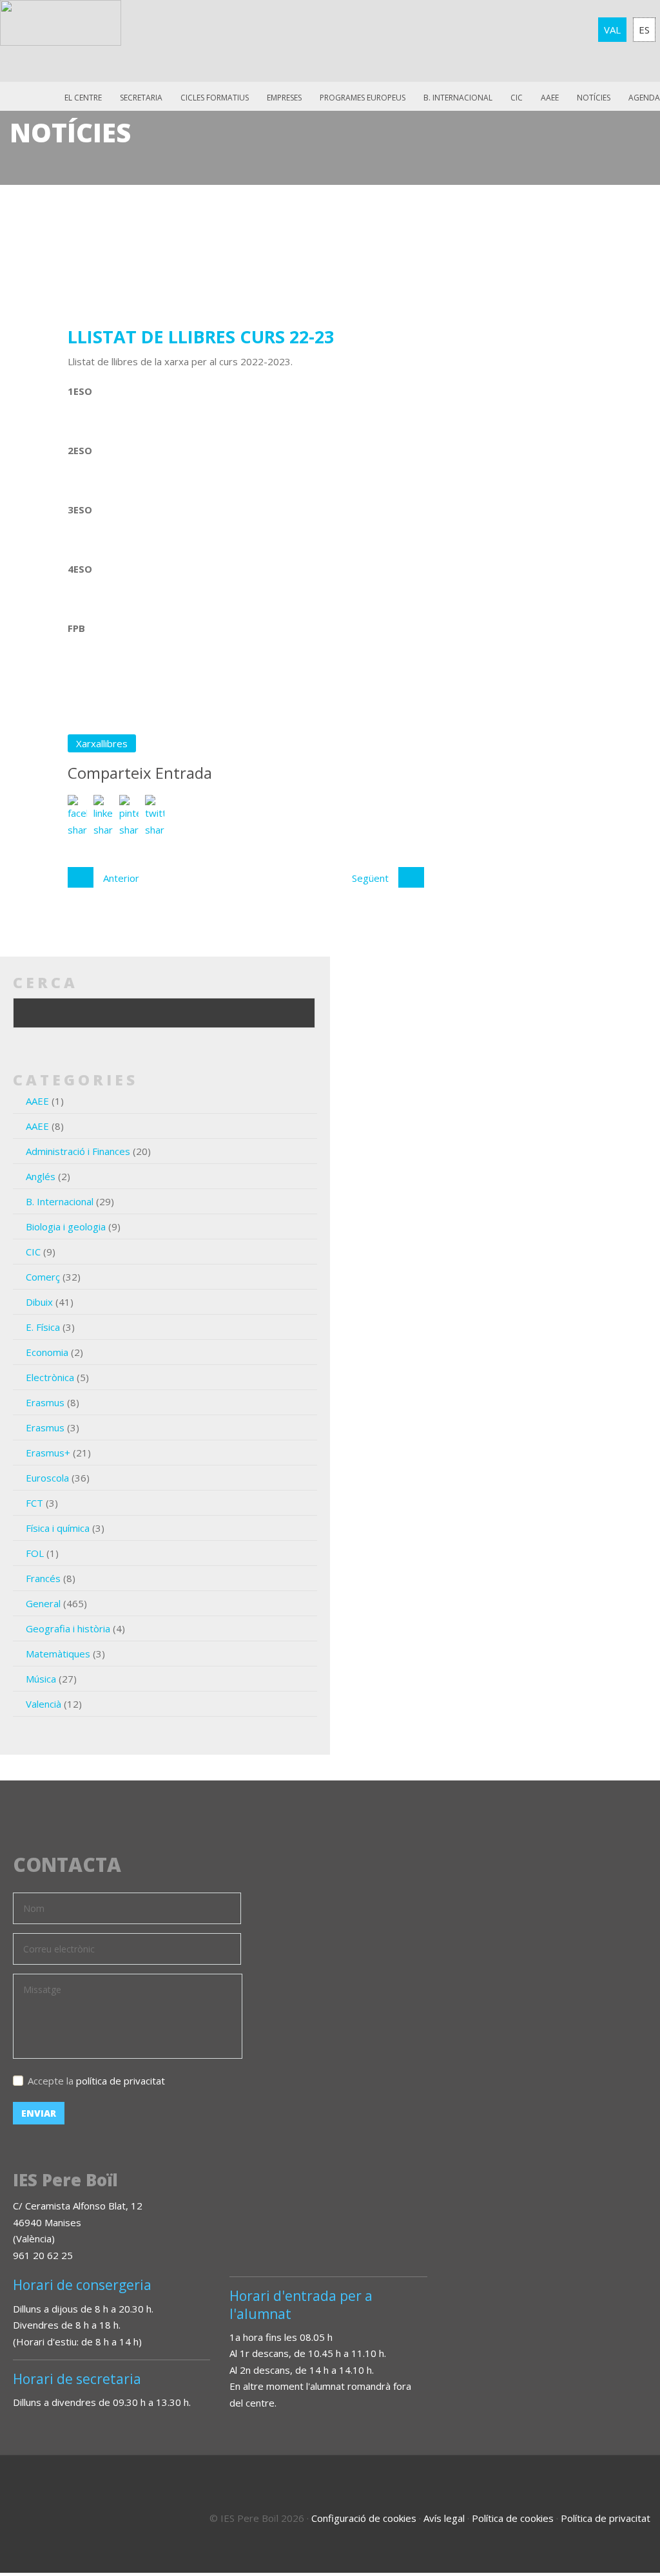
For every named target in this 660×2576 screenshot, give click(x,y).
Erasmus (45, 1402)
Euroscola (47, 1478)
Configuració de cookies (364, 2518)
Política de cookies (513, 2518)
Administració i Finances (78, 1151)
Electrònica (50, 1377)
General (43, 1603)
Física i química (58, 1528)
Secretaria (141, 98)
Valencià (44, 1704)
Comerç (43, 1277)
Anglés (41, 1176)
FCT (34, 1503)
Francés (43, 1578)
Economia (47, 1352)
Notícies (594, 98)
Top (615, 2512)
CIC (517, 98)
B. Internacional (60, 1201)
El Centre (83, 98)
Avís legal (444, 2518)
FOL (35, 1553)
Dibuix (39, 1302)
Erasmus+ (48, 1453)
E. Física (43, 1327)
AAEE (550, 98)
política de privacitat (121, 2081)
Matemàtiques (58, 1654)
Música (41, 1679)
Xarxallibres (102, 743)
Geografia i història (68, 1628)
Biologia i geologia (66, 1226)
